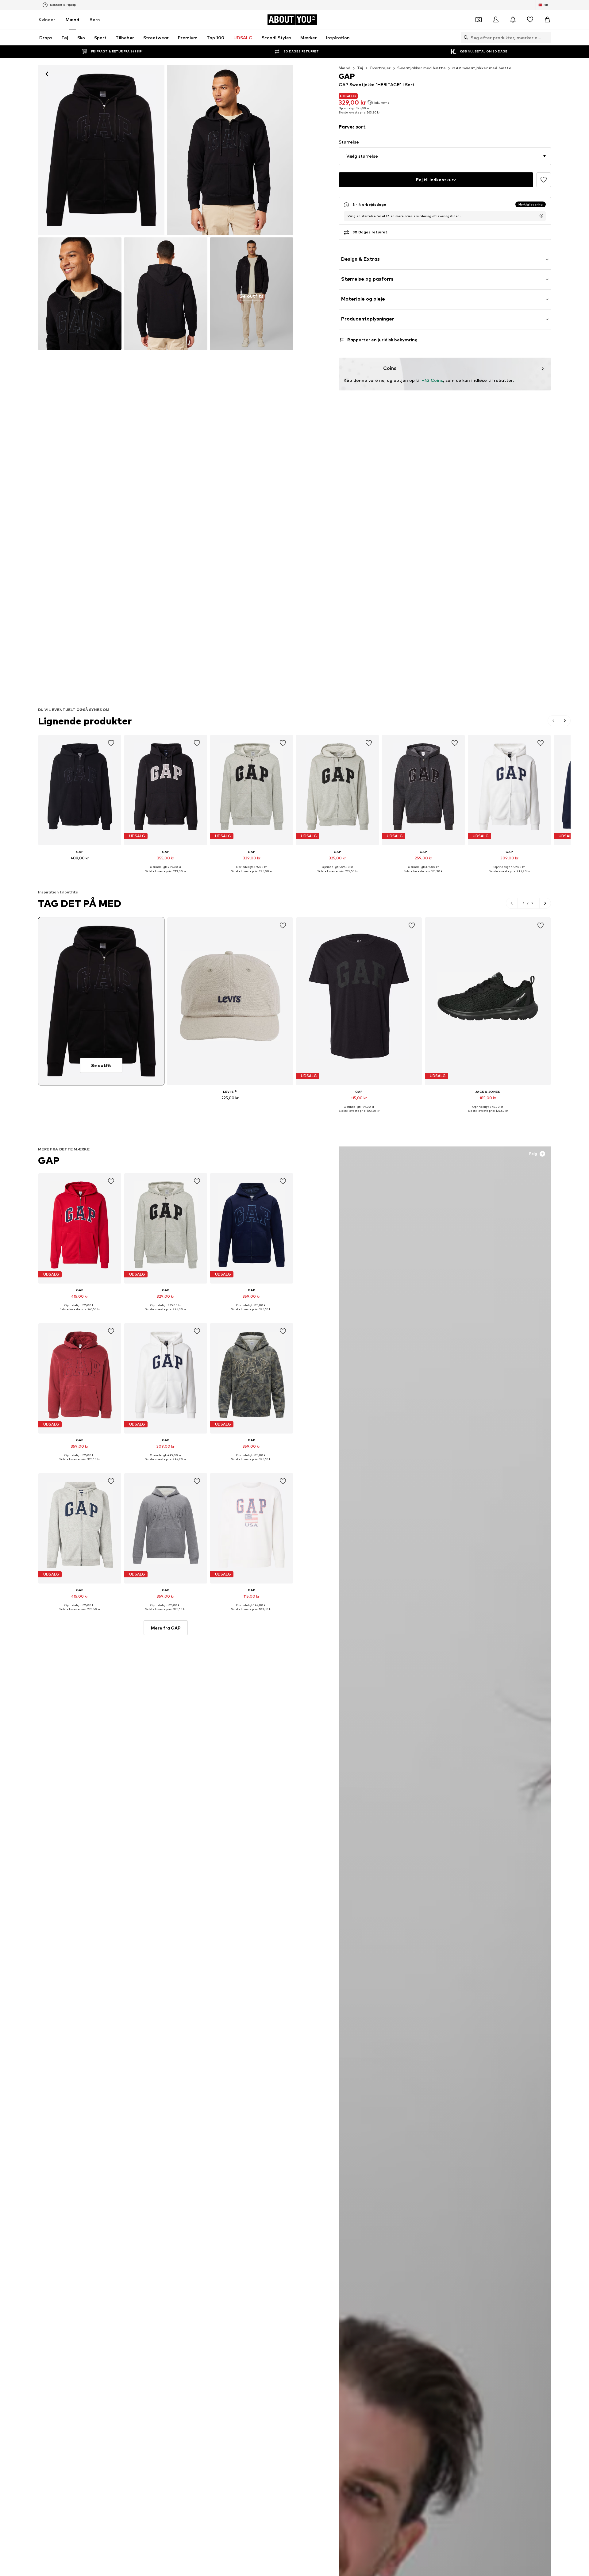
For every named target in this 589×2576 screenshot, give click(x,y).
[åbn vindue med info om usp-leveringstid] (541, 216)
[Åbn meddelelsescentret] (513, 20)
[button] (445, 156)
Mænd (72, 19)
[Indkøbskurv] (547, 20)
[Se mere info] (80, 867)
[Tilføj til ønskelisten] (544, 180)
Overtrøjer (380, 68)
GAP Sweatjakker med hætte (482, 68)
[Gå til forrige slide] (554, 721)
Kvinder (47, 19)
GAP (49, 1160)
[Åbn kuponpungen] (479, 20)
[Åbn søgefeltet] (464, 37)
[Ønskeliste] (530, 20)
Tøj (360, 68)
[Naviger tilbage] (47, 74)
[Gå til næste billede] (565, 721)
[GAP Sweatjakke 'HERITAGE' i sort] (80, 294)
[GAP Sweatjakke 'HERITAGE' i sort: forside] (101, 150)
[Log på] (496, 20)
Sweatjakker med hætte (422, 68)
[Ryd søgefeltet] (546, 37)
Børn (95, 19)
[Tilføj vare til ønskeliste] (111, 743)
